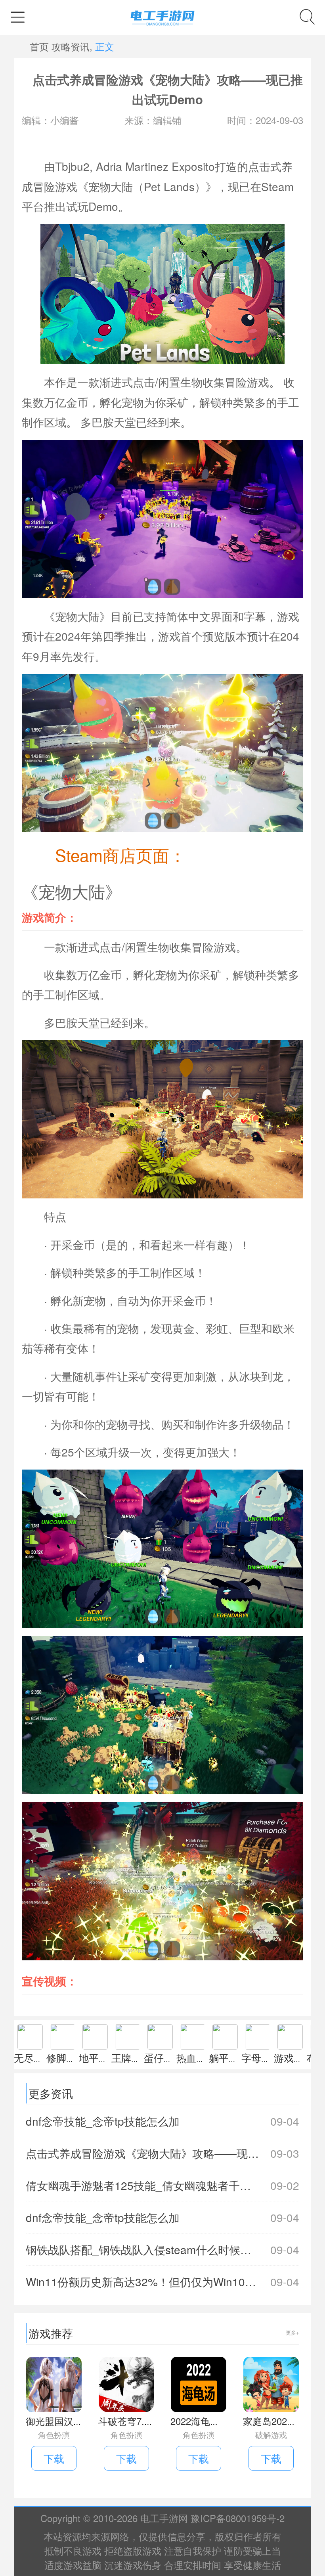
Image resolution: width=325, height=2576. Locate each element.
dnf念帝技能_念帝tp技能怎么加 (162, 2121)
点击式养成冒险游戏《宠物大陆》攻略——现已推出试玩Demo (162, 2153)
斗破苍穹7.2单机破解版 (148, 2421)
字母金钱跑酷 (271, 2057)
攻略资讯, (72, 46)
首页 (39, 46)
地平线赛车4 (106, 2057)
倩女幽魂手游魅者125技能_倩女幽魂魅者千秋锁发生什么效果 (162, 2185)
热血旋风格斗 (206, 2057)
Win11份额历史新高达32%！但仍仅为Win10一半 (162, 2281)
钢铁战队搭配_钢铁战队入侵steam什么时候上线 (162, 2249)
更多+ (292, 2332)
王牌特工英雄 (141, 2057)
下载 (54, 2458)
